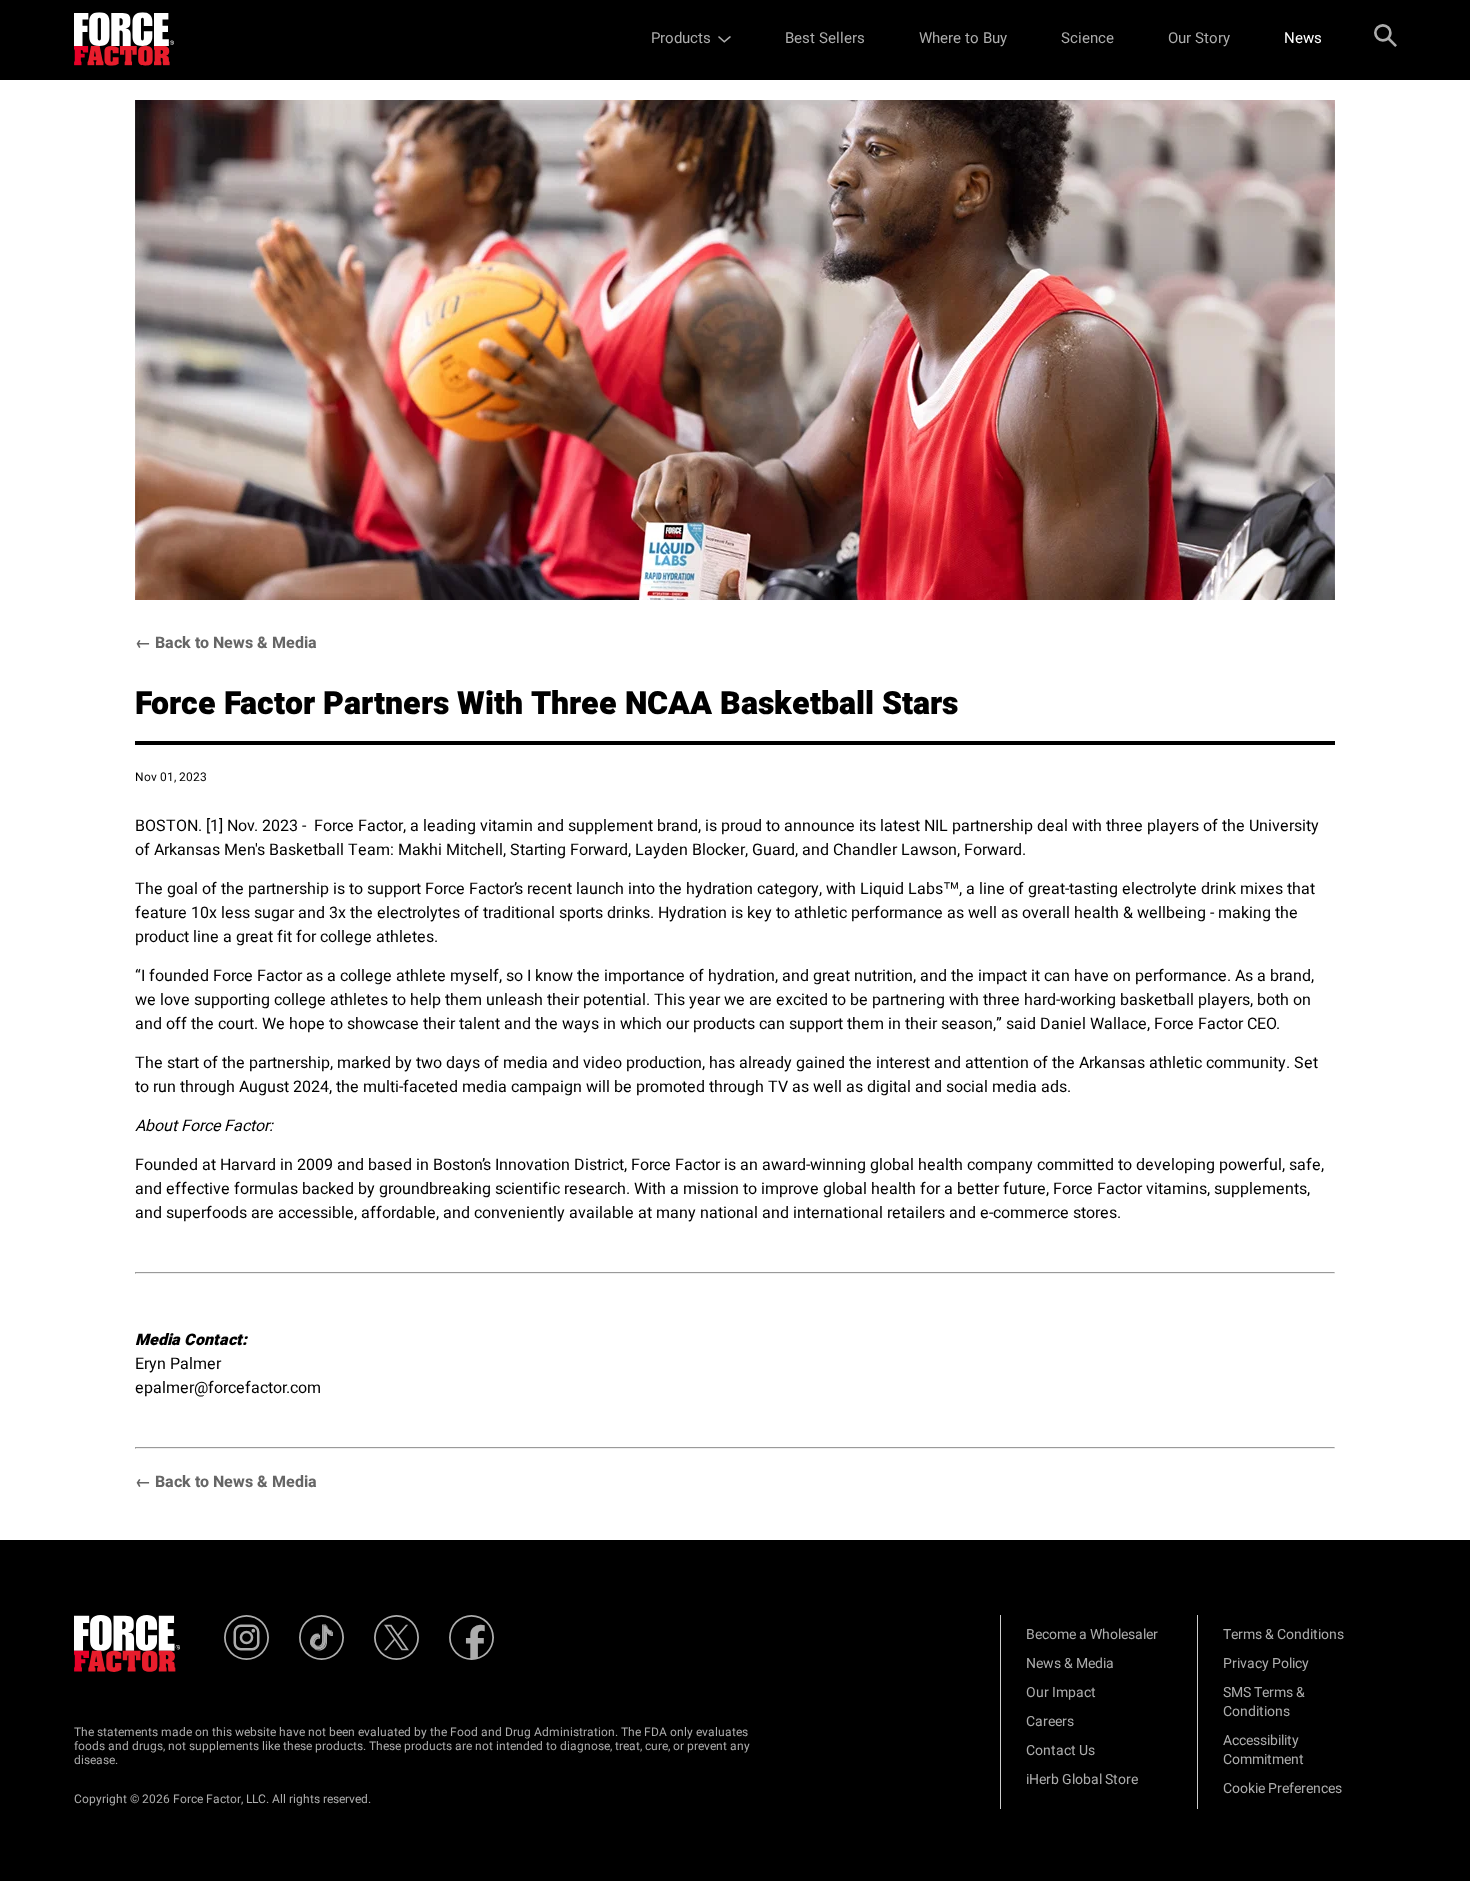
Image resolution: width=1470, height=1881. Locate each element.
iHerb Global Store (1082, 1779)
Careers (1050, 1721)
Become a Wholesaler (1092, 1634)
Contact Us (1060, 1750)
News (1303, 38)
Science (1087, 38)
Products (681, 38)
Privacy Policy (1266, 1663)
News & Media (1070, 1663)
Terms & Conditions (1283, 1634)
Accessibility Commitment (1263, 1750)
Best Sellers (825, 38)
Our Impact (1061, 1692)
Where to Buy (963, 38)
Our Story (1199, 38)
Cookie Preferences (1282, 1788)
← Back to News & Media (226, 643)
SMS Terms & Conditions (1264, 1702)
